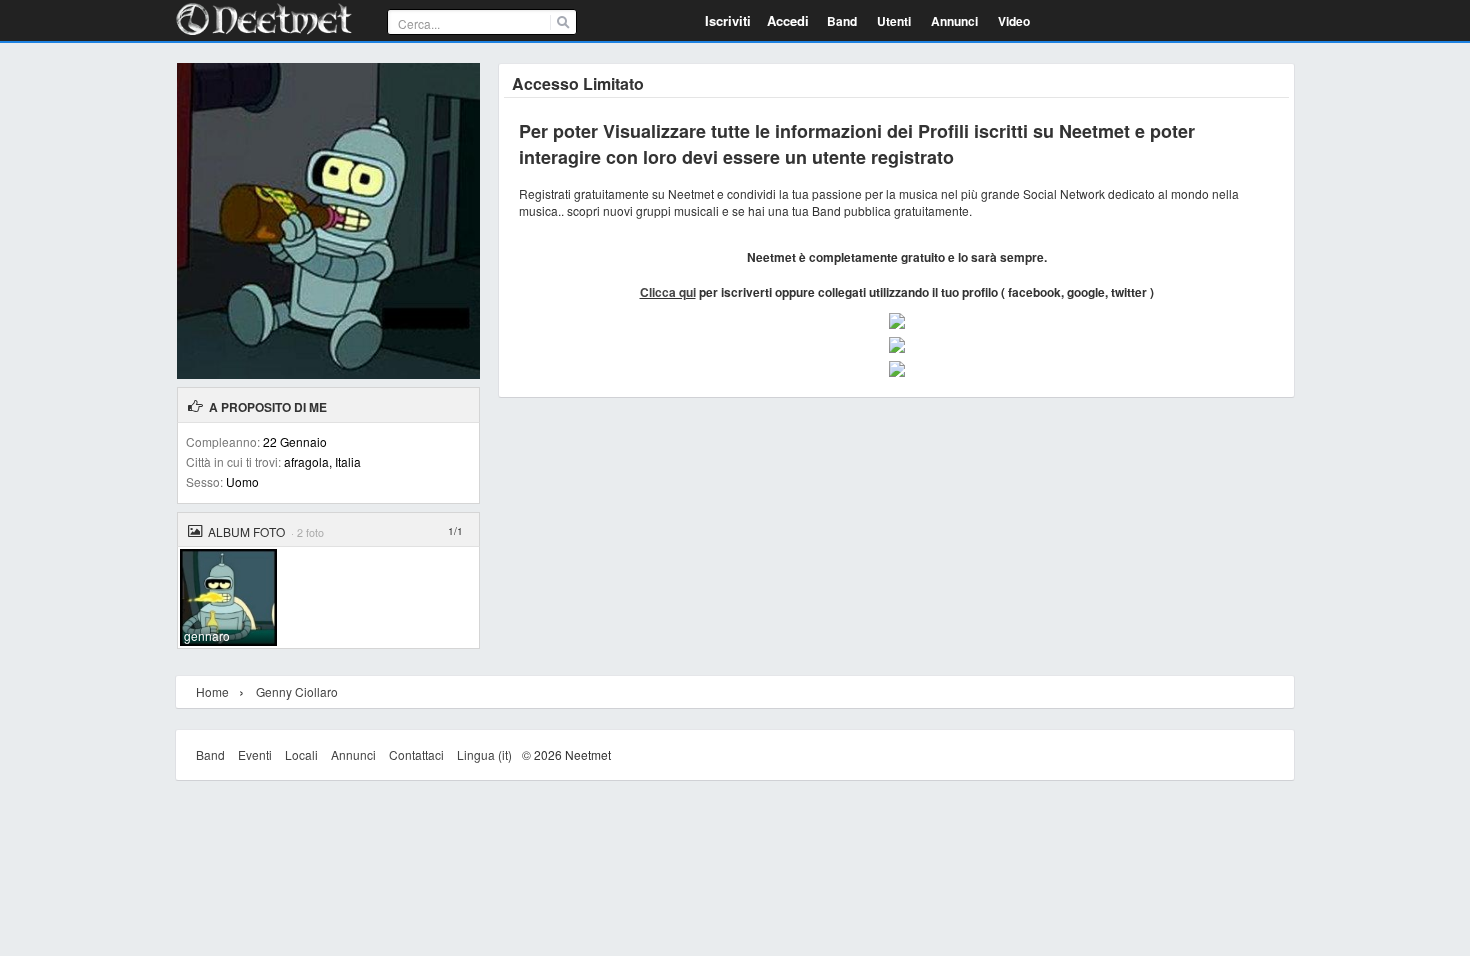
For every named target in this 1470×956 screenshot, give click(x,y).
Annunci (353, 754)
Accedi (788, 20)
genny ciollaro (297, 691)
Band (210, 754)
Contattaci (416, 754)
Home (212, 691)
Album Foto (246, 531)
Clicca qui (668, 292)
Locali (301, 754)
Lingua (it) (484, 754)
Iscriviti (728, 20)
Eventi (255, 754)
